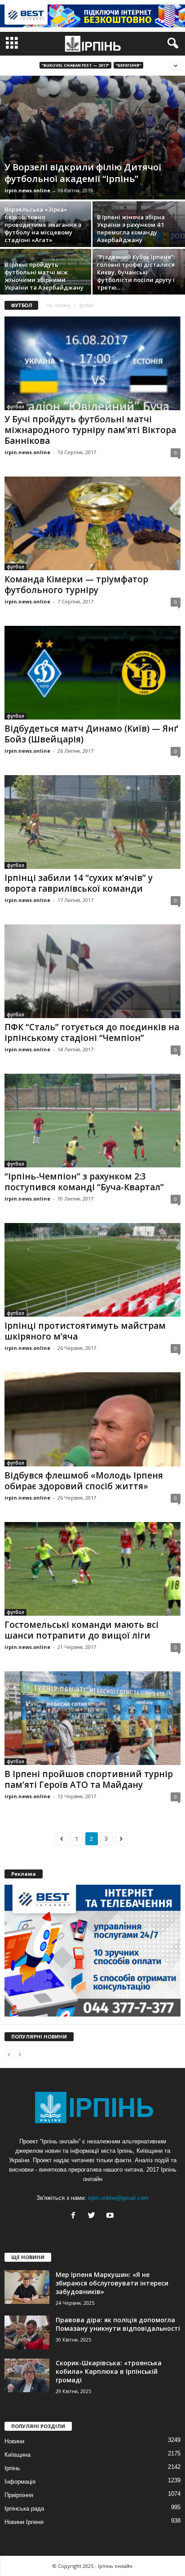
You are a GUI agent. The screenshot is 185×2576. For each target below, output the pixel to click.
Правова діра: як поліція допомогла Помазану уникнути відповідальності (118, 2324)
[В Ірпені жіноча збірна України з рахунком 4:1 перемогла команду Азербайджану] (139, 236)
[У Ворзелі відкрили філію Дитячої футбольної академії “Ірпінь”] (92, 138)
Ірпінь (12, 2468)
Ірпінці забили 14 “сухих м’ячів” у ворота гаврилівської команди (79, 883)
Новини (14, 2441)
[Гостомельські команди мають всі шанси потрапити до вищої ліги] (92, 1569)
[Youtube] (111, 2216)
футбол (15, 407)
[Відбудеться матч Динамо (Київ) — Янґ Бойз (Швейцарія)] (92, 673)
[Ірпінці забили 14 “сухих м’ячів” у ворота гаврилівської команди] (92, 822)
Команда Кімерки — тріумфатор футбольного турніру (76, 585)
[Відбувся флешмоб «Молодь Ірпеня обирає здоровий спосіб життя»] (92, 1419)
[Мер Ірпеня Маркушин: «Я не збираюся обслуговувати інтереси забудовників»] (27, 2287)
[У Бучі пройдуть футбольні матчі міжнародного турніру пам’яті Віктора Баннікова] (92, 363)
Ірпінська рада (24, 2509)
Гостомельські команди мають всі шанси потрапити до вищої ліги (81, 1630)
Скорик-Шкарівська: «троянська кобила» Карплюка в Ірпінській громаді (109, 2371)
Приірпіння (19, 2495)
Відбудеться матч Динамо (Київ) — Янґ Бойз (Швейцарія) (91, 734)
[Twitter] (94, 2216)
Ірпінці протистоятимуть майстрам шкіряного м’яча (85, 1331)
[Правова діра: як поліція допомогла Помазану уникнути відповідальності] (27, 2332)
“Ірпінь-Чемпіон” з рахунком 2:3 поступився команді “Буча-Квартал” (84, 1182)
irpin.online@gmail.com (118, 2198)
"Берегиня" (128, 65)
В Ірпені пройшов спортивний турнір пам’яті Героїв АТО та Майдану (89, 1779)
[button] (171, 43)
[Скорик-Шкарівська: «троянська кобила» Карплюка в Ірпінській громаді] (27, 2375)
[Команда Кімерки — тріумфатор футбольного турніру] (92, 523)
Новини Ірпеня (24, 2522)
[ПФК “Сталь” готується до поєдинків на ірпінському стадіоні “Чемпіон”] (92, 971)
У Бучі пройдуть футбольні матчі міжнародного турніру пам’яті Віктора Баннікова (90, 430)
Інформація (20, 2482)
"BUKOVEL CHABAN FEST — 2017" (75, 65)
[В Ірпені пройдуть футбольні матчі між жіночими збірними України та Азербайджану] (46, 283)
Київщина (18, 2455)
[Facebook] (75, 2216)
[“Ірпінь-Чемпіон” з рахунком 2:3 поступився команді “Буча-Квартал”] (92, 1121)
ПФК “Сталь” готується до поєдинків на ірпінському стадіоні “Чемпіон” (92, 1032)
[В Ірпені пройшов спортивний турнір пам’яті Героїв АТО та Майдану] (92, 1718)
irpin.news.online (27, 190)
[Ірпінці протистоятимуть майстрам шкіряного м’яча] (92, 1270)
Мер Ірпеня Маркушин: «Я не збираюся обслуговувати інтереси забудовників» (112, 2283)
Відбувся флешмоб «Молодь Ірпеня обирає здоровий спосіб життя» (84, 1481)
